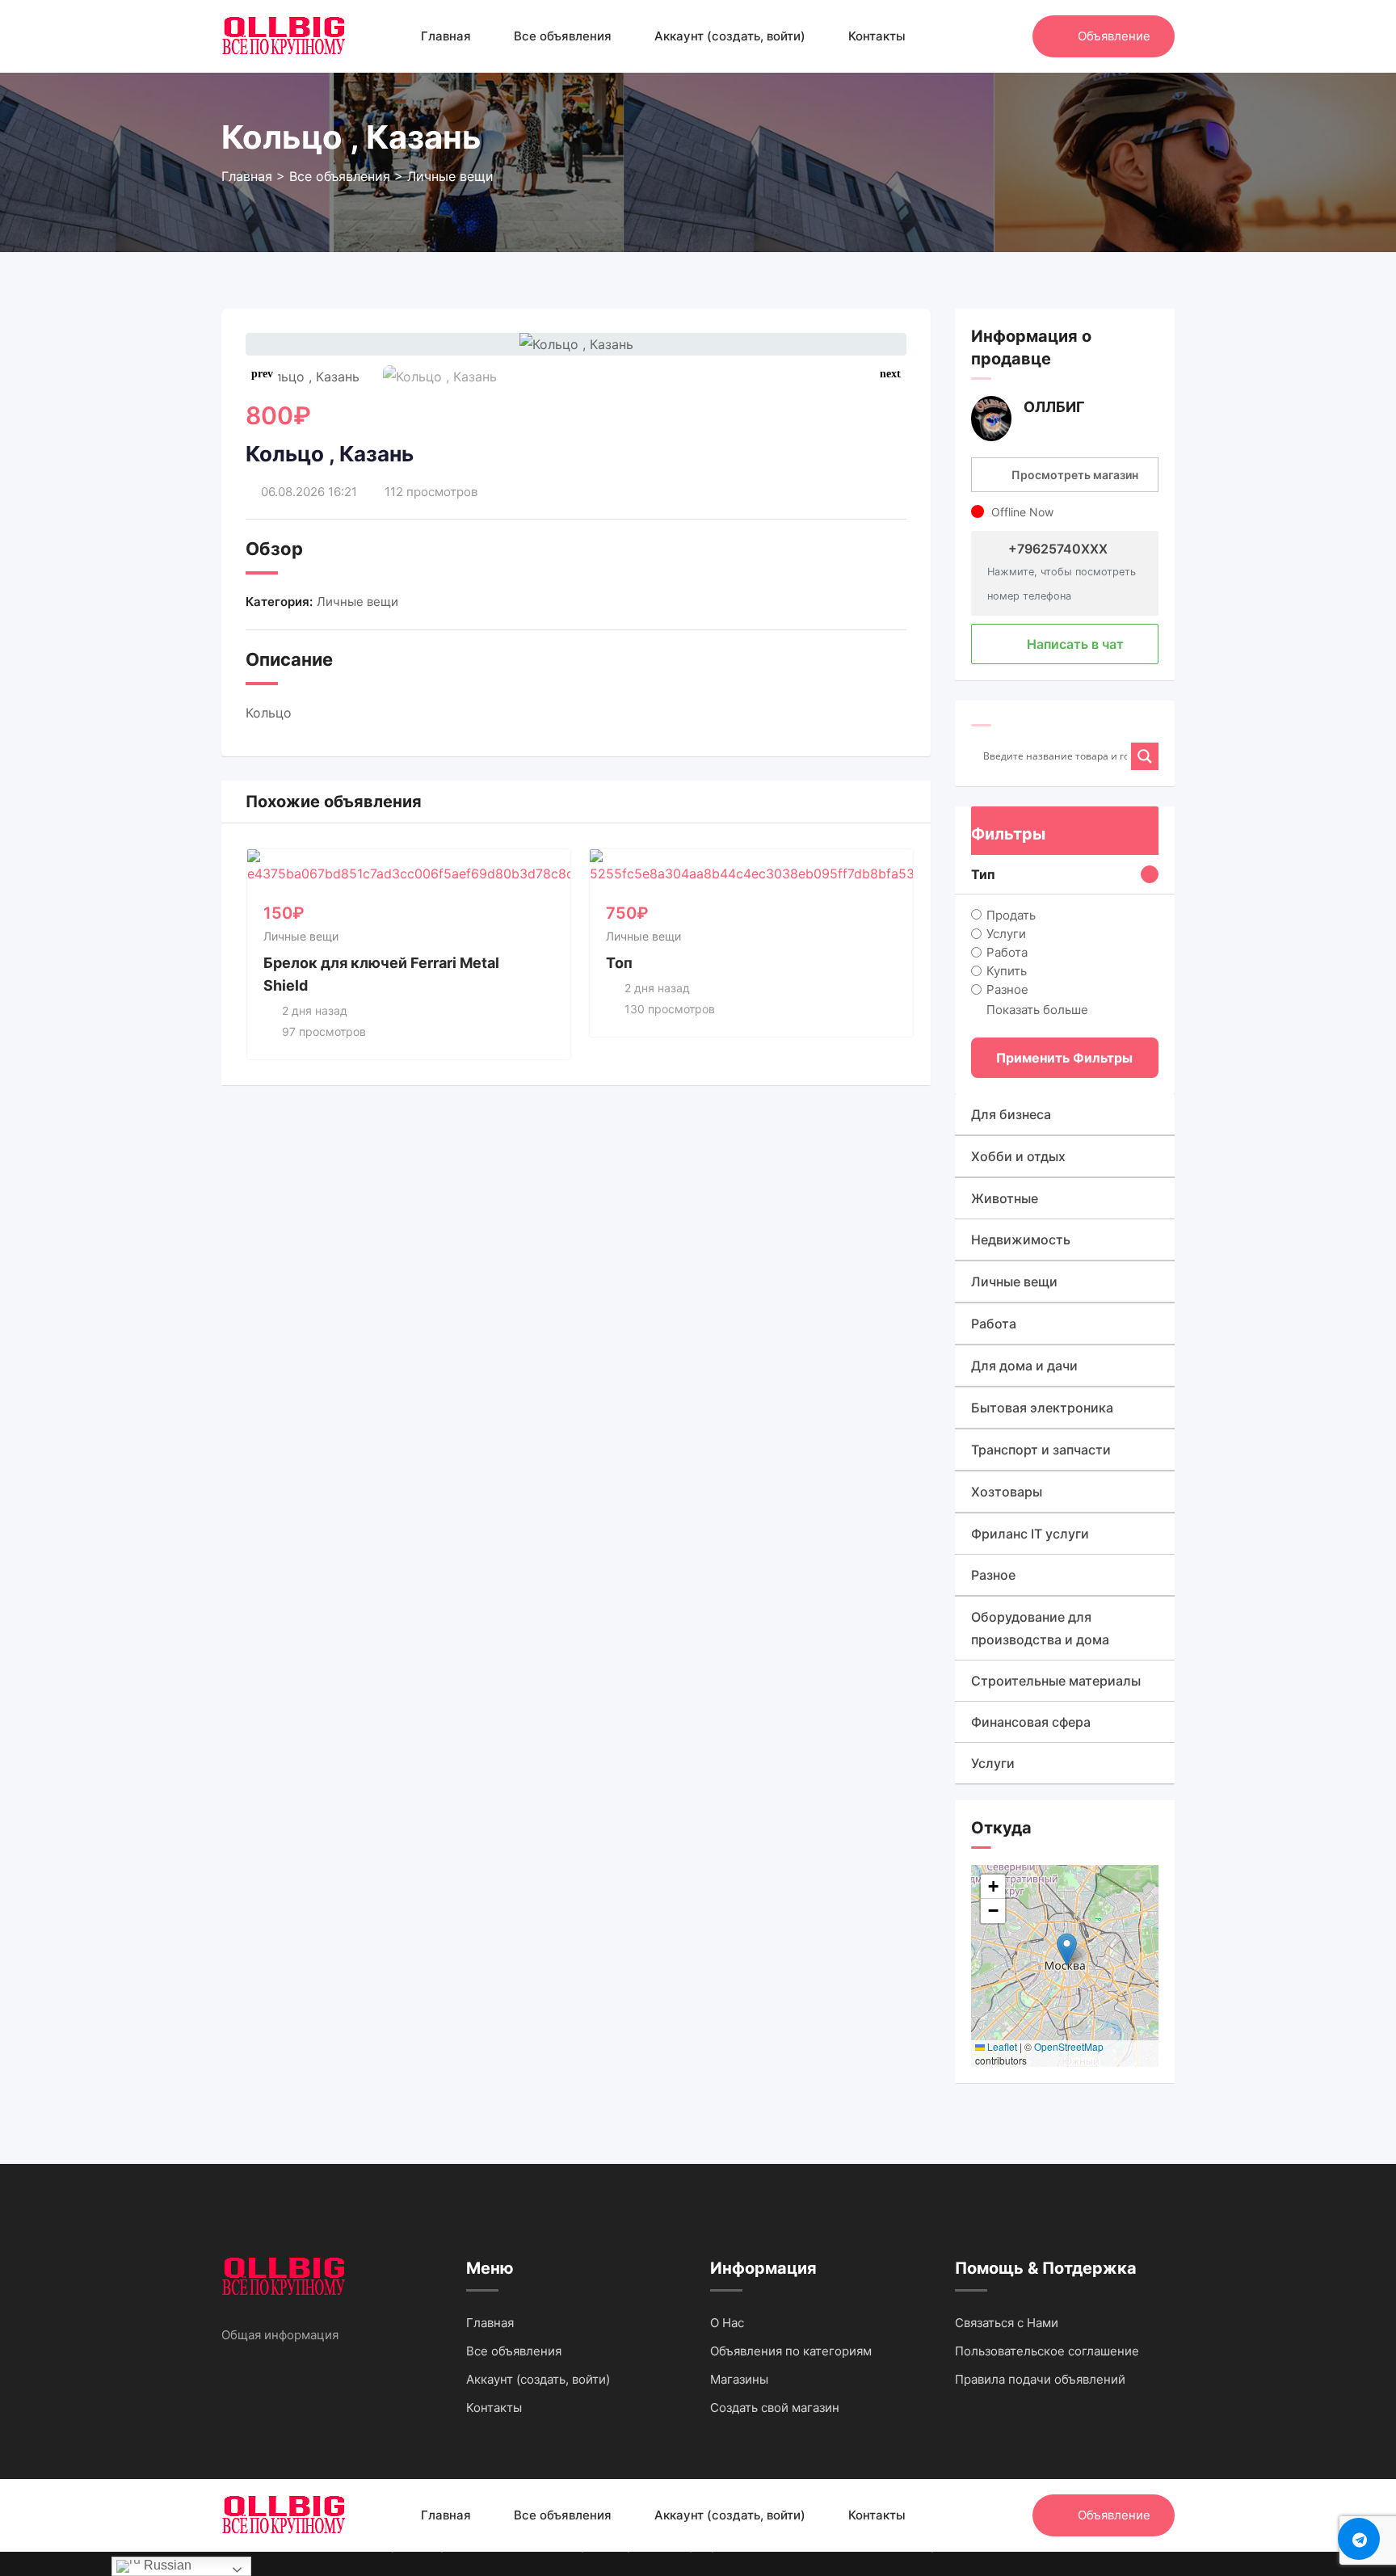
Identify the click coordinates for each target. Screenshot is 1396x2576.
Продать (1011, 914)
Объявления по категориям (791, 2351)
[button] (890, 374)
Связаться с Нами (1007, 2323)
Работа (1007, 952)
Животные (1005, 1198)
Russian (166, 2565)
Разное (1007, 989)
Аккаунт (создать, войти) (730, 36)
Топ (619, 963)
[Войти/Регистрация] (1012, 36)
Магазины (739, 2379)
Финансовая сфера (1031, 1722)
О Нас (727, 2323)
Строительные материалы (1056, 1681)
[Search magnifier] (1145, 756)
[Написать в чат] (986, 36)
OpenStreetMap (1069, 2046)
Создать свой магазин (775, 2408)
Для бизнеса (1011, 1114)
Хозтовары (1007, 1492)
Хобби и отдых (1018, 1156)
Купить (1007, 971)
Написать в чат (1074, 644)
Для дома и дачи (1024, 1366)
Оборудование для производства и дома (1040, 1628)
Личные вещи (357, 602)
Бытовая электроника (1042, 1408)
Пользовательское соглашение (1047, 2351)
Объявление (1114, 36)
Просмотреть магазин (1075, 475)
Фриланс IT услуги (1030, 1534)
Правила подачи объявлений (1040, 2379)
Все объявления (563, 36)
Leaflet (1001, 2046)
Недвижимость (1021, 1240)
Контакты (877, 36)
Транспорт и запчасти (1041, 1450)
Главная (446, 36)
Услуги (1006, 933)
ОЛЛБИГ (1054, 407)
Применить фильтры (1064, 1058)
